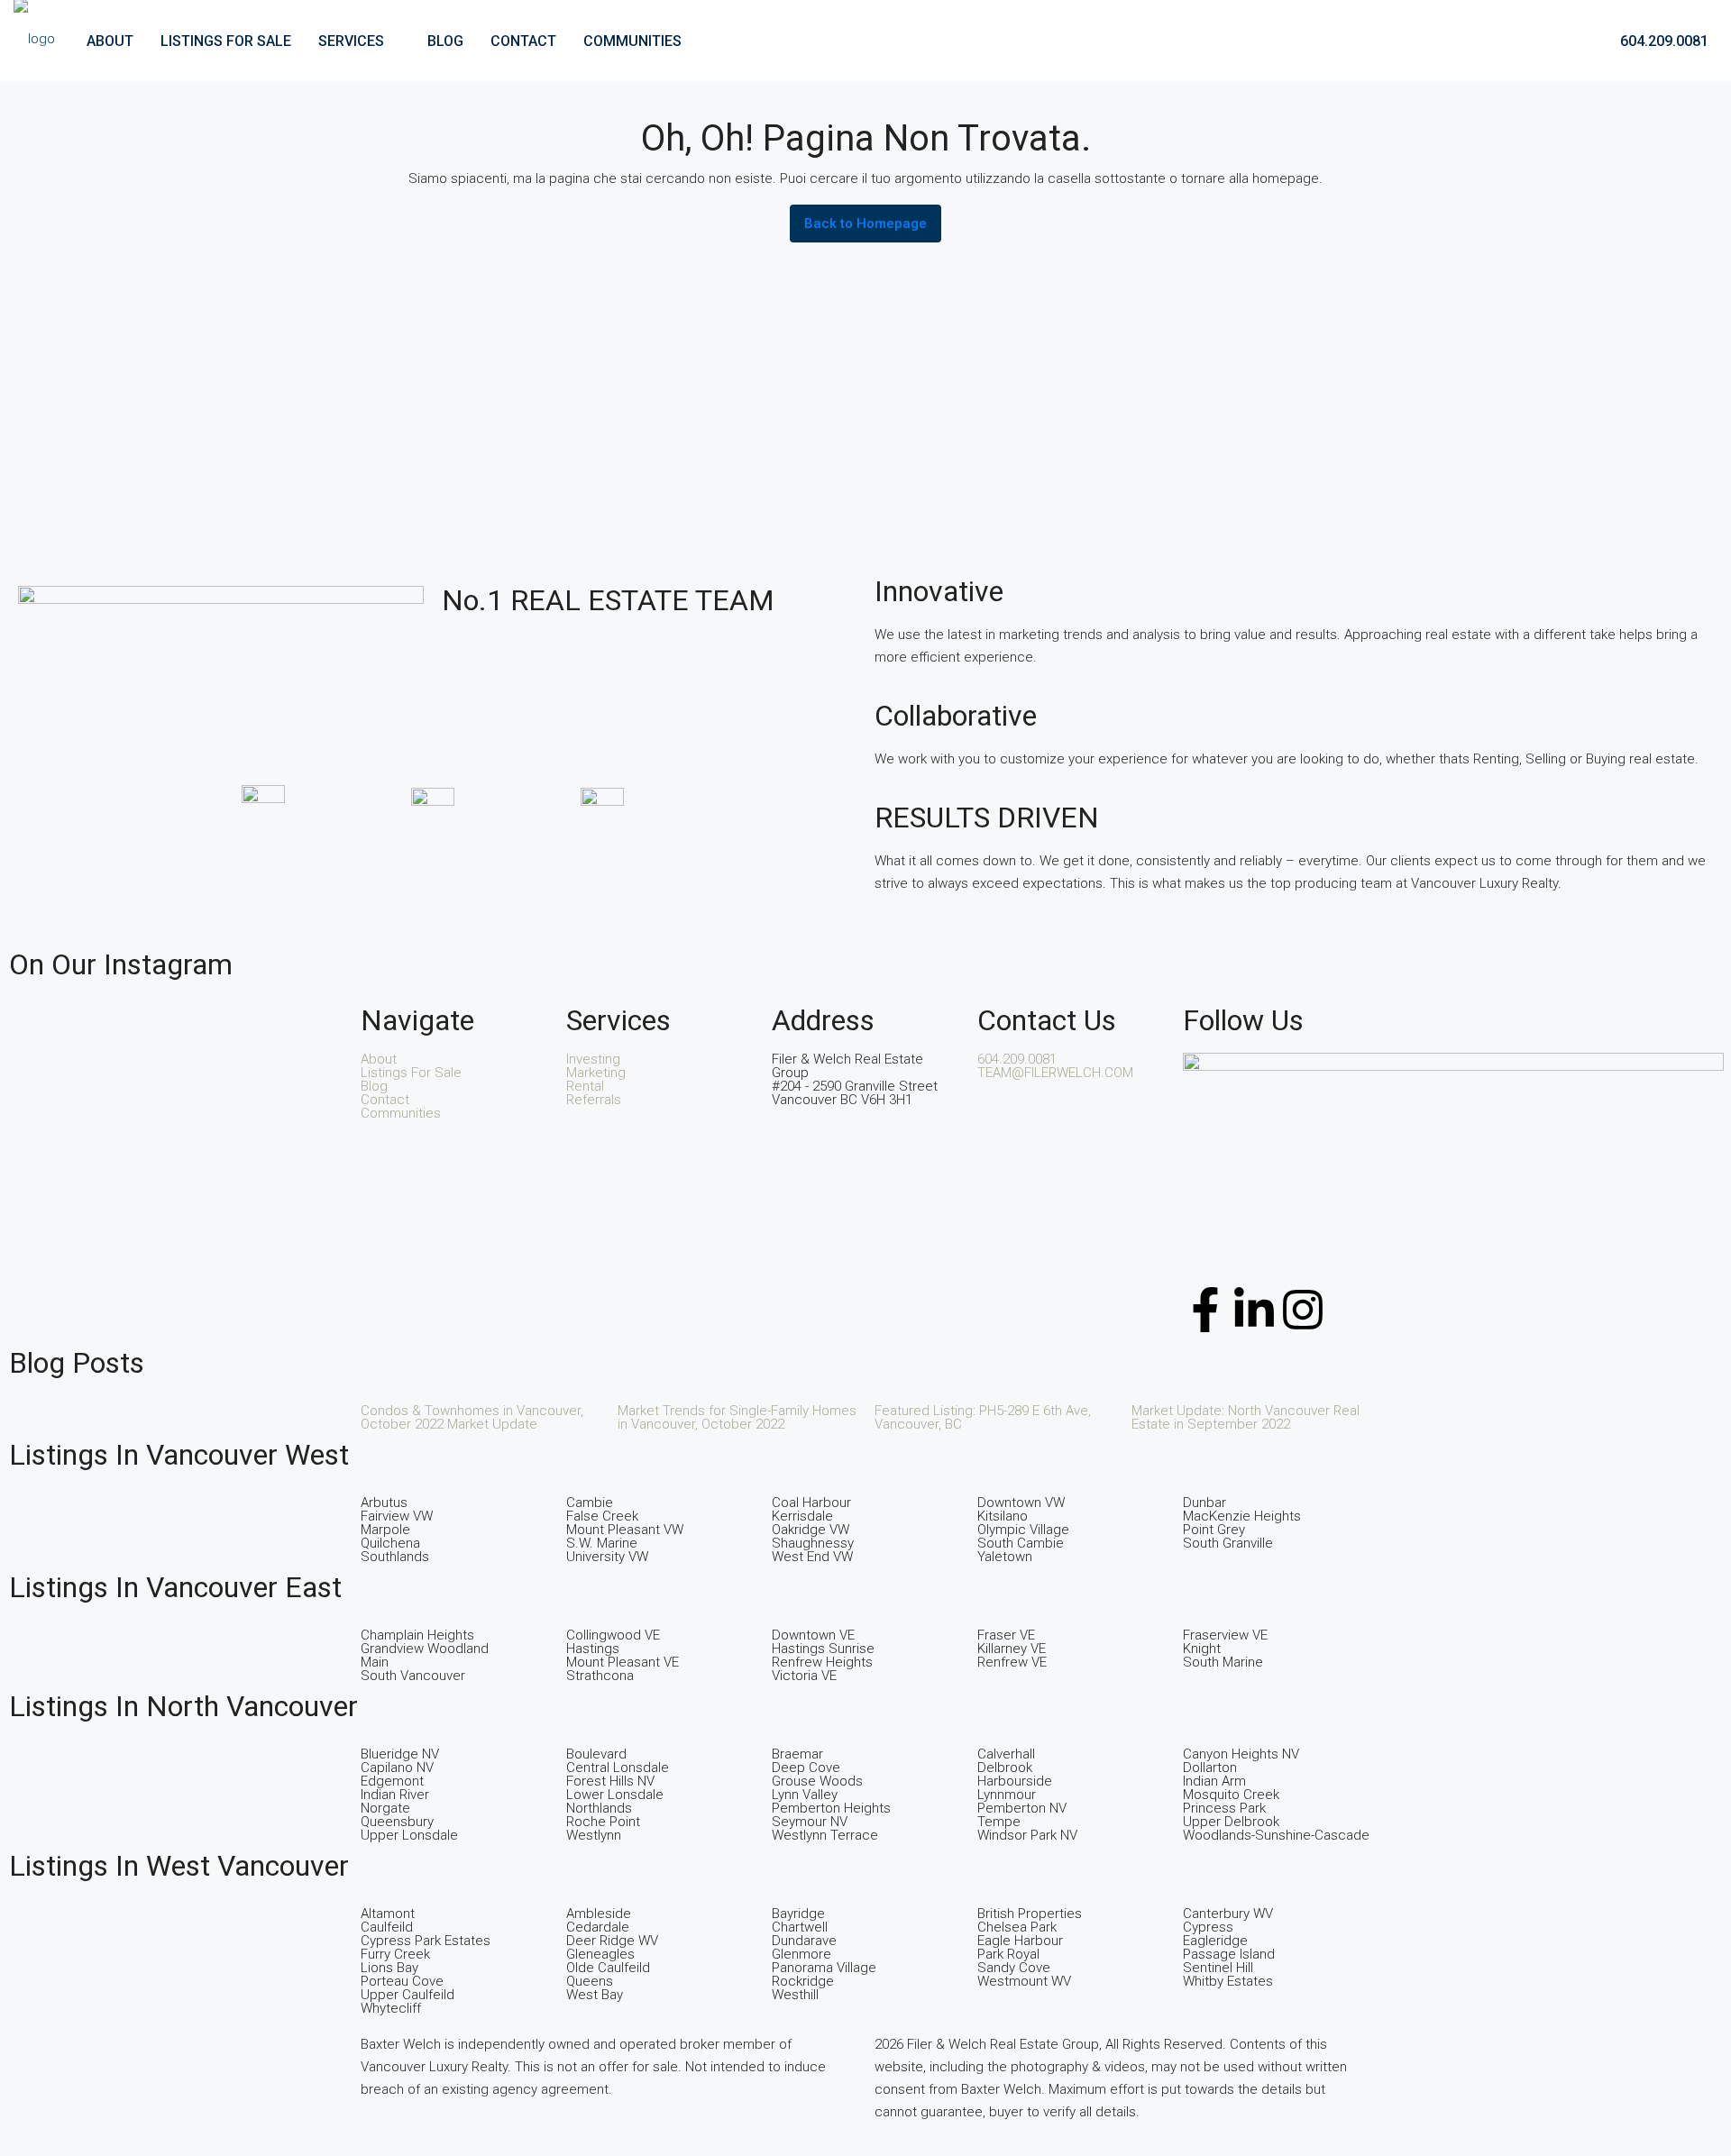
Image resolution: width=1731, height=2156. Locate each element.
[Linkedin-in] (1254, 1310)
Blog (445, 41)
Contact (523, 41)
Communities (632, 41)
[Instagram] (1303, 1310)
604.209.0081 (1662, 41)
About (110, 41)
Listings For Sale (226, 41)
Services (351, 41)
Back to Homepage (865, 224)
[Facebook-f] (1205, 1310)
